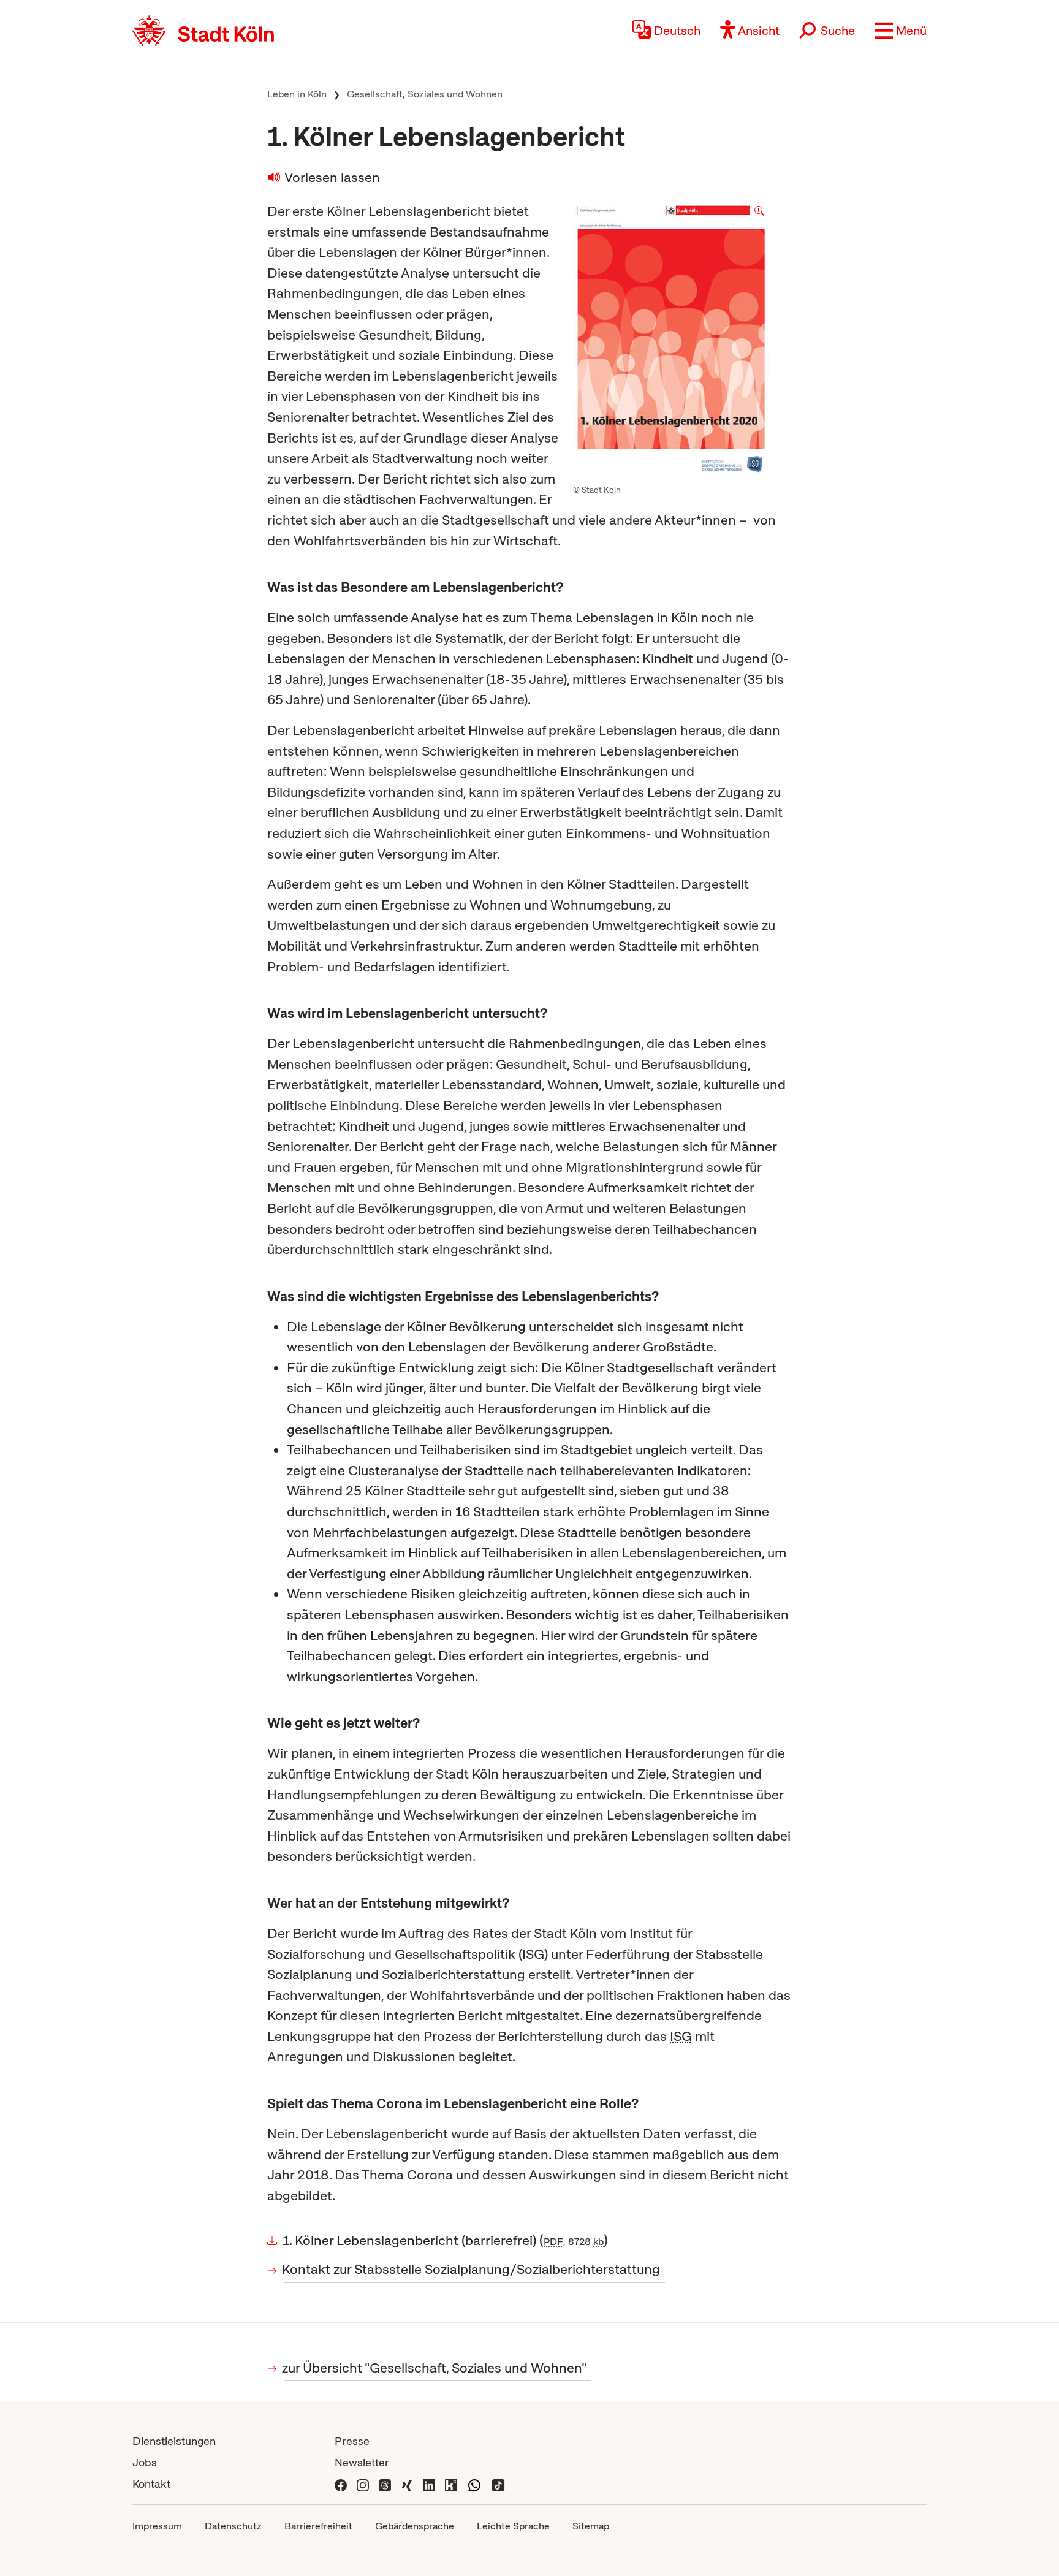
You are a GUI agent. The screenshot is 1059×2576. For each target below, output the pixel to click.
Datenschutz (233, 2526)
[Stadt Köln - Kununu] (451, 2484)
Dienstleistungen (174, 2441)
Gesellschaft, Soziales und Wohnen (425, 94)
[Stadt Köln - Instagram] (363, 2484)
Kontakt (151, 2484)
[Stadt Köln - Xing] (407, 2484)
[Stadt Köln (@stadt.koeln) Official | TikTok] (498, 2484)
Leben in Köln (297, 94)
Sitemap (591, 2526)
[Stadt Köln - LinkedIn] (429, 2484)
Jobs (145, 2462)
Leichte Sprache (513, 2526)
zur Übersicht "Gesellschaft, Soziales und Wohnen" (435, 2368)
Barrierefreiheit (318, 2526)
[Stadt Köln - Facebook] (341, 2484)
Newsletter (362, 2462)
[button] (901, 31)
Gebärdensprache (415, 2526)
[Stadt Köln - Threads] (385, 2484)
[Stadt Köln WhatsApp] (474, 2484)
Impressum (157, 2526)
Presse (352, 2441)
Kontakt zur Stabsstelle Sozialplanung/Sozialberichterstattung (472, 2269)
